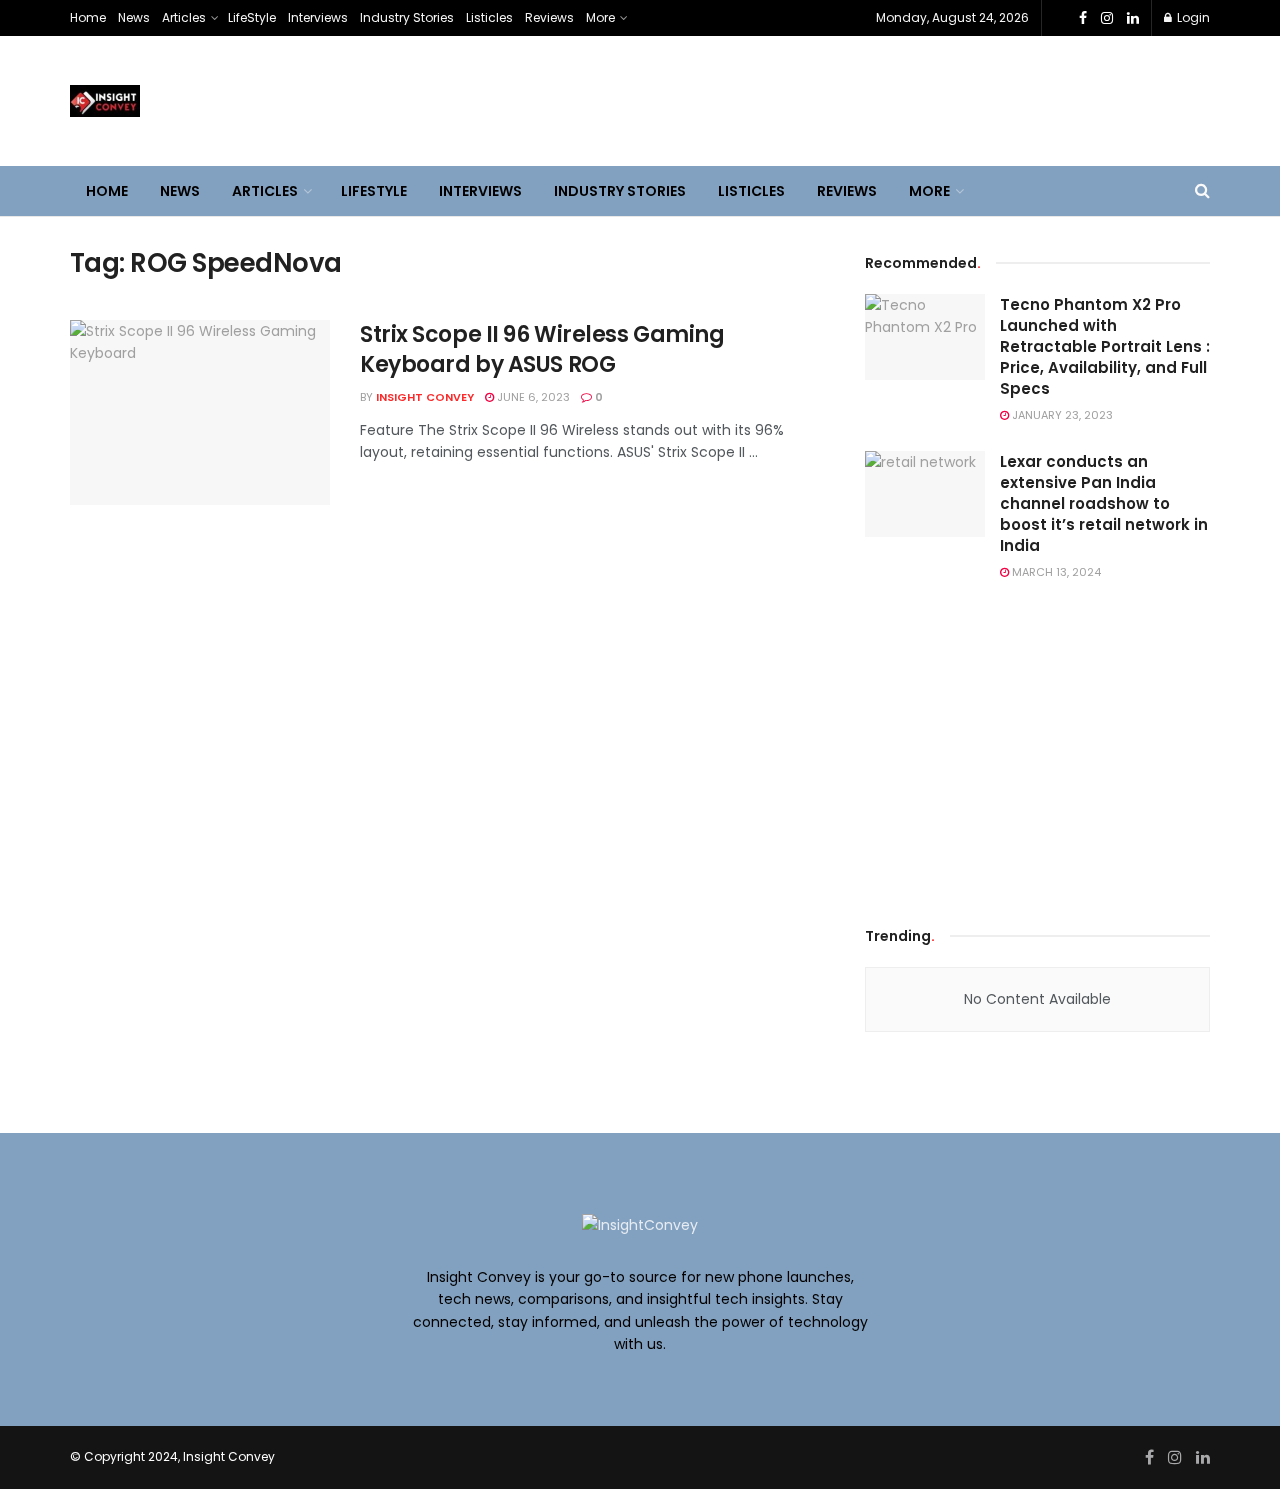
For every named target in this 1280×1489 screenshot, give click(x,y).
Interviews (318, 17)
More (600, 17)
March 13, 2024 (1055, 572)
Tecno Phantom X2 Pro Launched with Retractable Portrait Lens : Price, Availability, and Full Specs (1105, 346)
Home (88, 17)
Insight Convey (425, 397)
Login (1192, 17)
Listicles (489, 17)
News (134, 17)
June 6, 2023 (532, 397)
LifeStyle (252, 17)
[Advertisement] (1038, 749)
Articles (184, 17)
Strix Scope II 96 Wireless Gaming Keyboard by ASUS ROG (542, 350)
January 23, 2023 (1061, 415)
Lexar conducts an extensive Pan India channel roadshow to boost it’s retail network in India (1104, 503)
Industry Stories (407, 17)
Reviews (549, 17)
